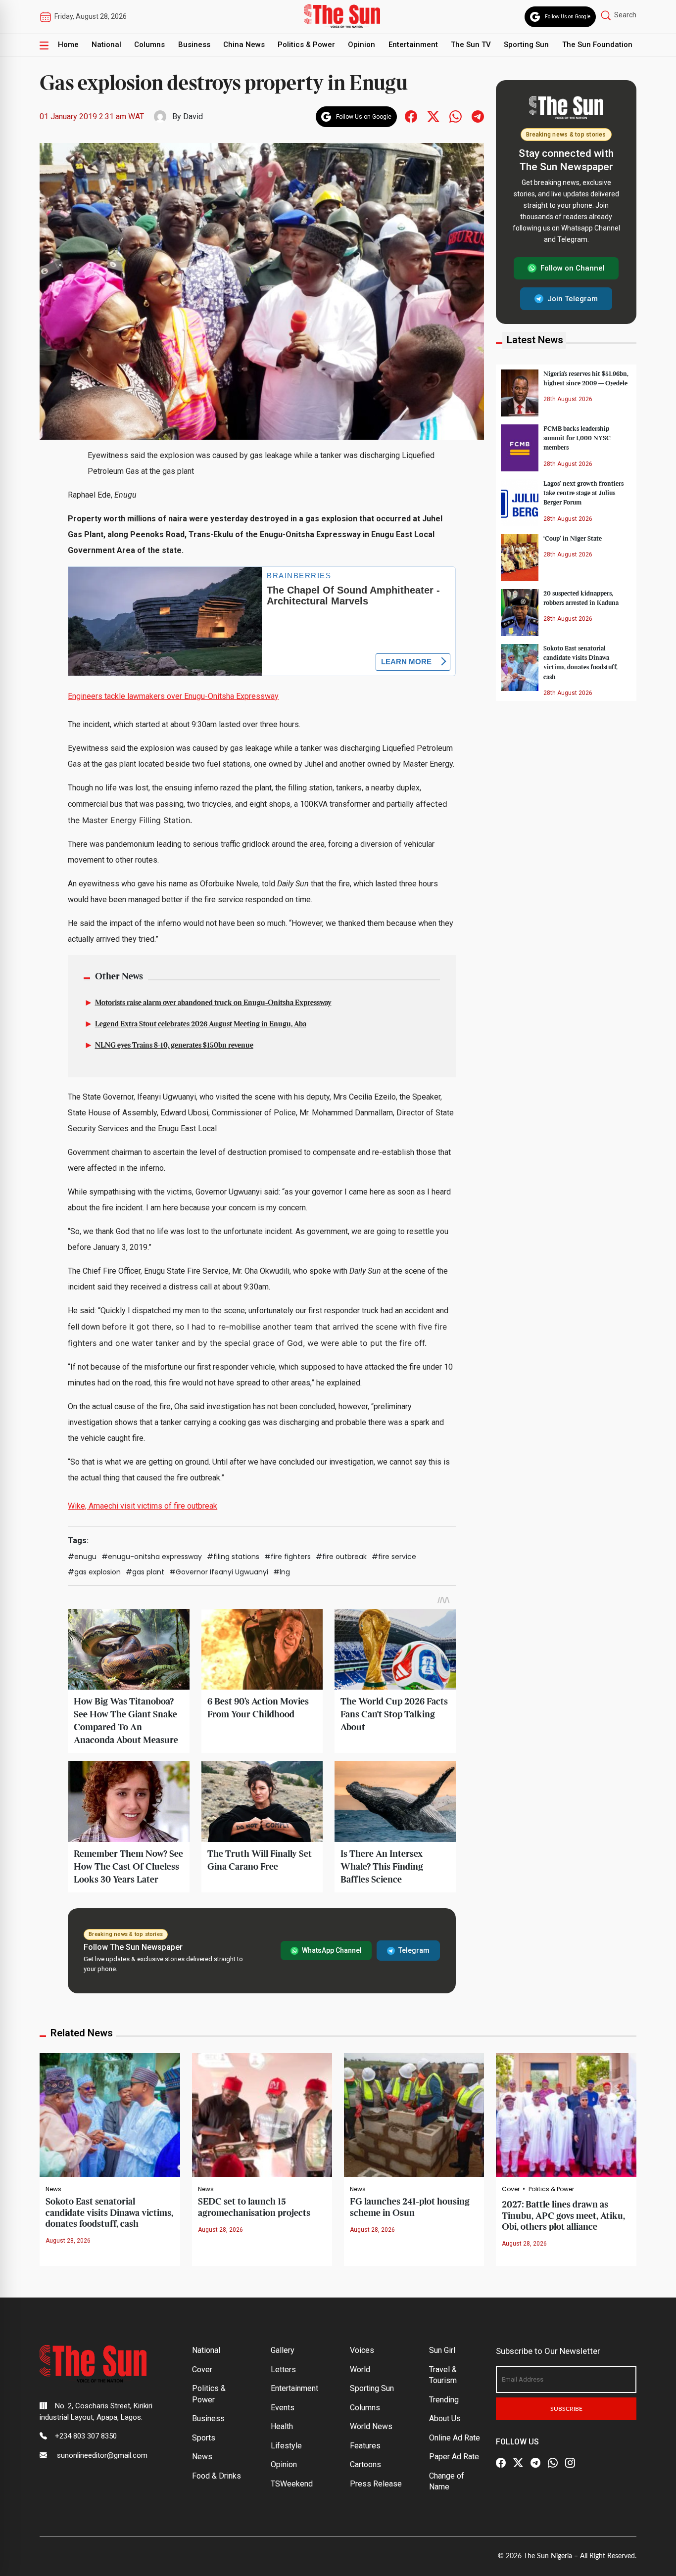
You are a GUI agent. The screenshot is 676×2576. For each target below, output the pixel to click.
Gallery (283, 2350)
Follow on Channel (573, 268)
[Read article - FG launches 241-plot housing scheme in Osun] (414, 2115)
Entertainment (413, 45)
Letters (283, 2369)
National (106, 45)
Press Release (376, 2484)
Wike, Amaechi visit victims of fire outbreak (143, 1506)
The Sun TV (471, 45)
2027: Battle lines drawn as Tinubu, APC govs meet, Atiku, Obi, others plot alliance (563, 2216)
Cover (511, 2189)
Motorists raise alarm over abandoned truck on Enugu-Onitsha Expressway (213, 1003)
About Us (445, 2418)
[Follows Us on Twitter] (433, 116)
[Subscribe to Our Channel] (535, 2463)
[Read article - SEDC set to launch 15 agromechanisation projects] (262, 2115)
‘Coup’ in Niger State (573, 539)
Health (282, 2426)
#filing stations (233, 1557)
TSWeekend (292, 2484)
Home (68, 45)
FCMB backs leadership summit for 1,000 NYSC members (577, 438)
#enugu (82, 1557)
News (53, 2189)
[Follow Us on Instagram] (570, 2463)
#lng (282, 1572)
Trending (444, 2400)
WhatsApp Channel (332, 1950)
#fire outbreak (341, 1557)
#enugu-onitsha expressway (152, 1557)
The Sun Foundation (597, 45)
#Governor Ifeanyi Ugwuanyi (219, 1572)
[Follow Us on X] (518, 2463)
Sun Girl (442, 2350)
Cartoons (365, 2464)
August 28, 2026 (68, 2241)
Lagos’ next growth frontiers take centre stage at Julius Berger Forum (583, 493)
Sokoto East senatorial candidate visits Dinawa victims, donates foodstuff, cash (109, 2213)
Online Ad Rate (455, 2438)
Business (194, 45)
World (360, 2369)
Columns (149, 45)
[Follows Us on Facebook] (411, 116)
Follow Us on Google (568, 17)
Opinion (362, 45)
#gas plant (145, 1572)
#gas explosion (94, 1572)
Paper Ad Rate (454, 2457)
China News (244, 45)
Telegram (414, 1950)
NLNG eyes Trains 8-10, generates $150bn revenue (174, 1046)
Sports (204, 2438)
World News (371, 2426)
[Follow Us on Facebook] (501, 2463)
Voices (362, 2350)
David (193, 116)
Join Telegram (573, 298)
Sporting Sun (526, 45)
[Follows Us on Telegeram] (478, 116)
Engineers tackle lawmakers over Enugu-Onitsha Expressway (173, 696)
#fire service (394, 1557)
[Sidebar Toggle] (44, 45)
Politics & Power (306, 45)
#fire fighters (288, 1557)
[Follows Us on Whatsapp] (456, 116)
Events (283, 2408)
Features (365, 2446)
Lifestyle (286, 2446)
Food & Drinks (217, 2476)
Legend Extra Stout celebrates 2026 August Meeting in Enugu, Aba (201, 1024)
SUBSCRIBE (566, 2409)
